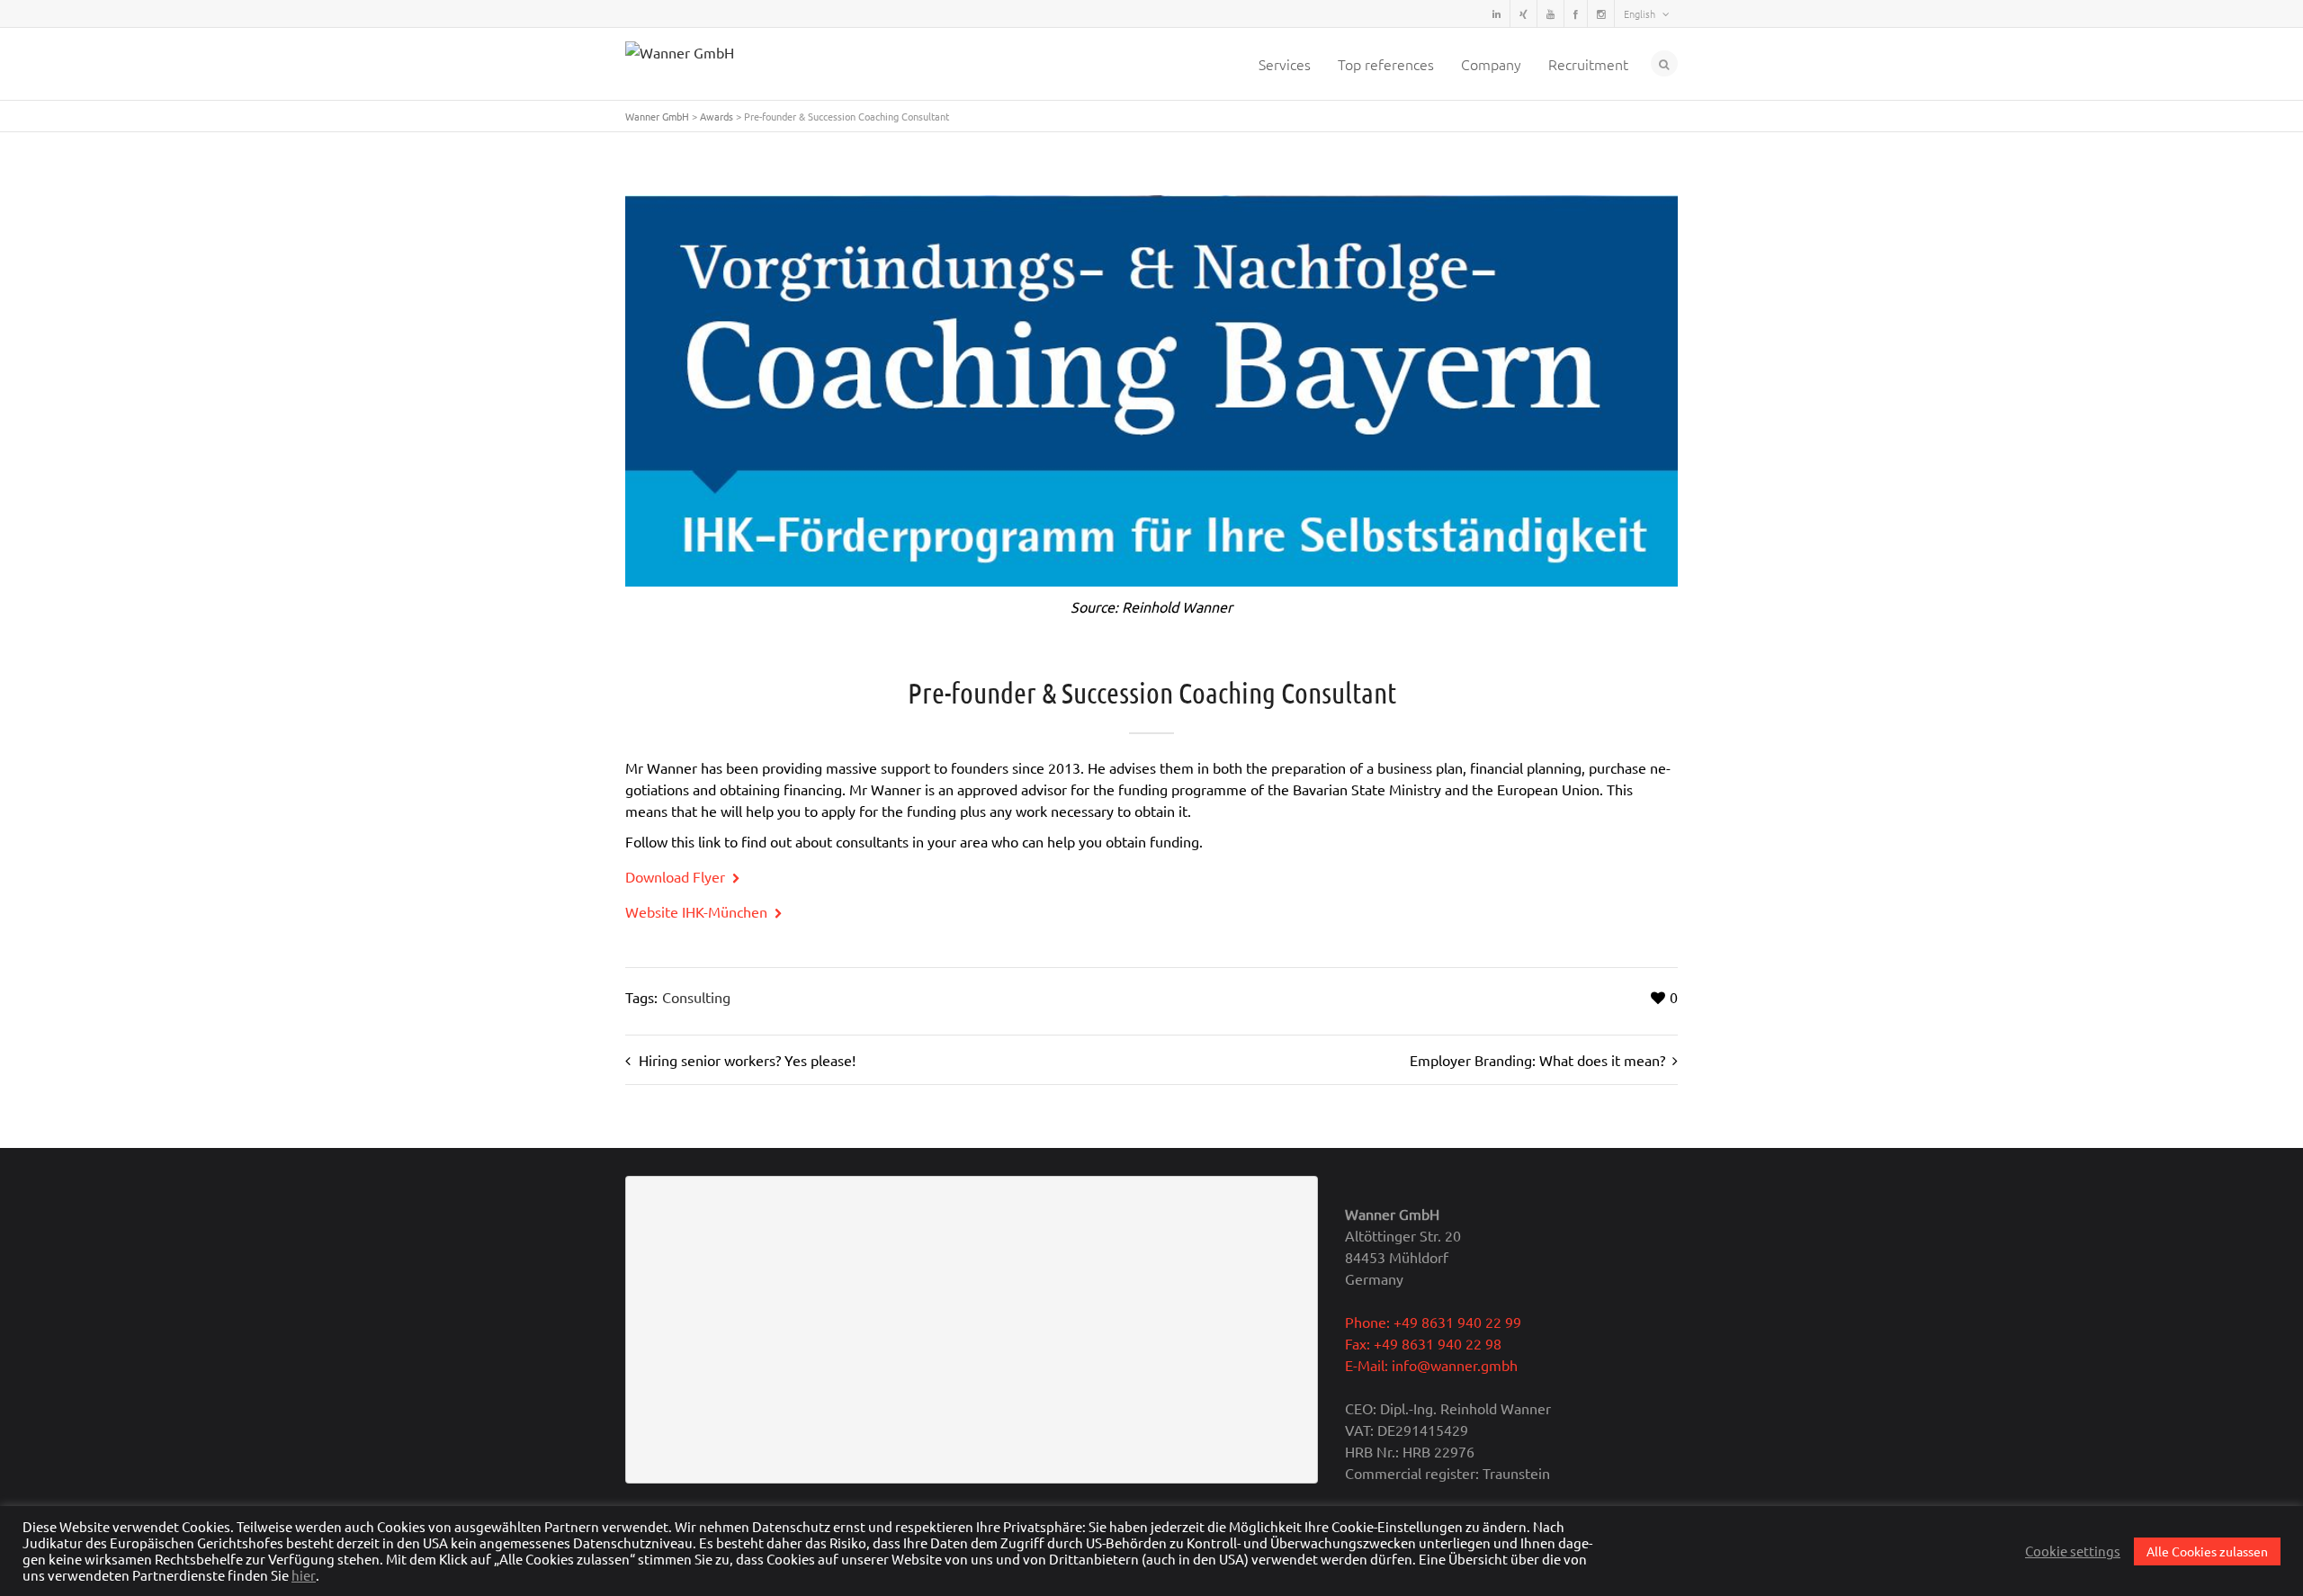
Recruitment (1588, 64)
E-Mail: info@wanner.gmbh (1431, 1365)
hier (304, 1575)
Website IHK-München (698, 911)
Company (1491, 64)
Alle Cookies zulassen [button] (2207, 1551)
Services (1285, 64)
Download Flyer (677, 876)
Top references (1386, 64)
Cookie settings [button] (2073, 1551)
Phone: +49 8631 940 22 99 (1433, 1322)
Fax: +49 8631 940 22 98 (1423, 1343)
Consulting (696, 997)
